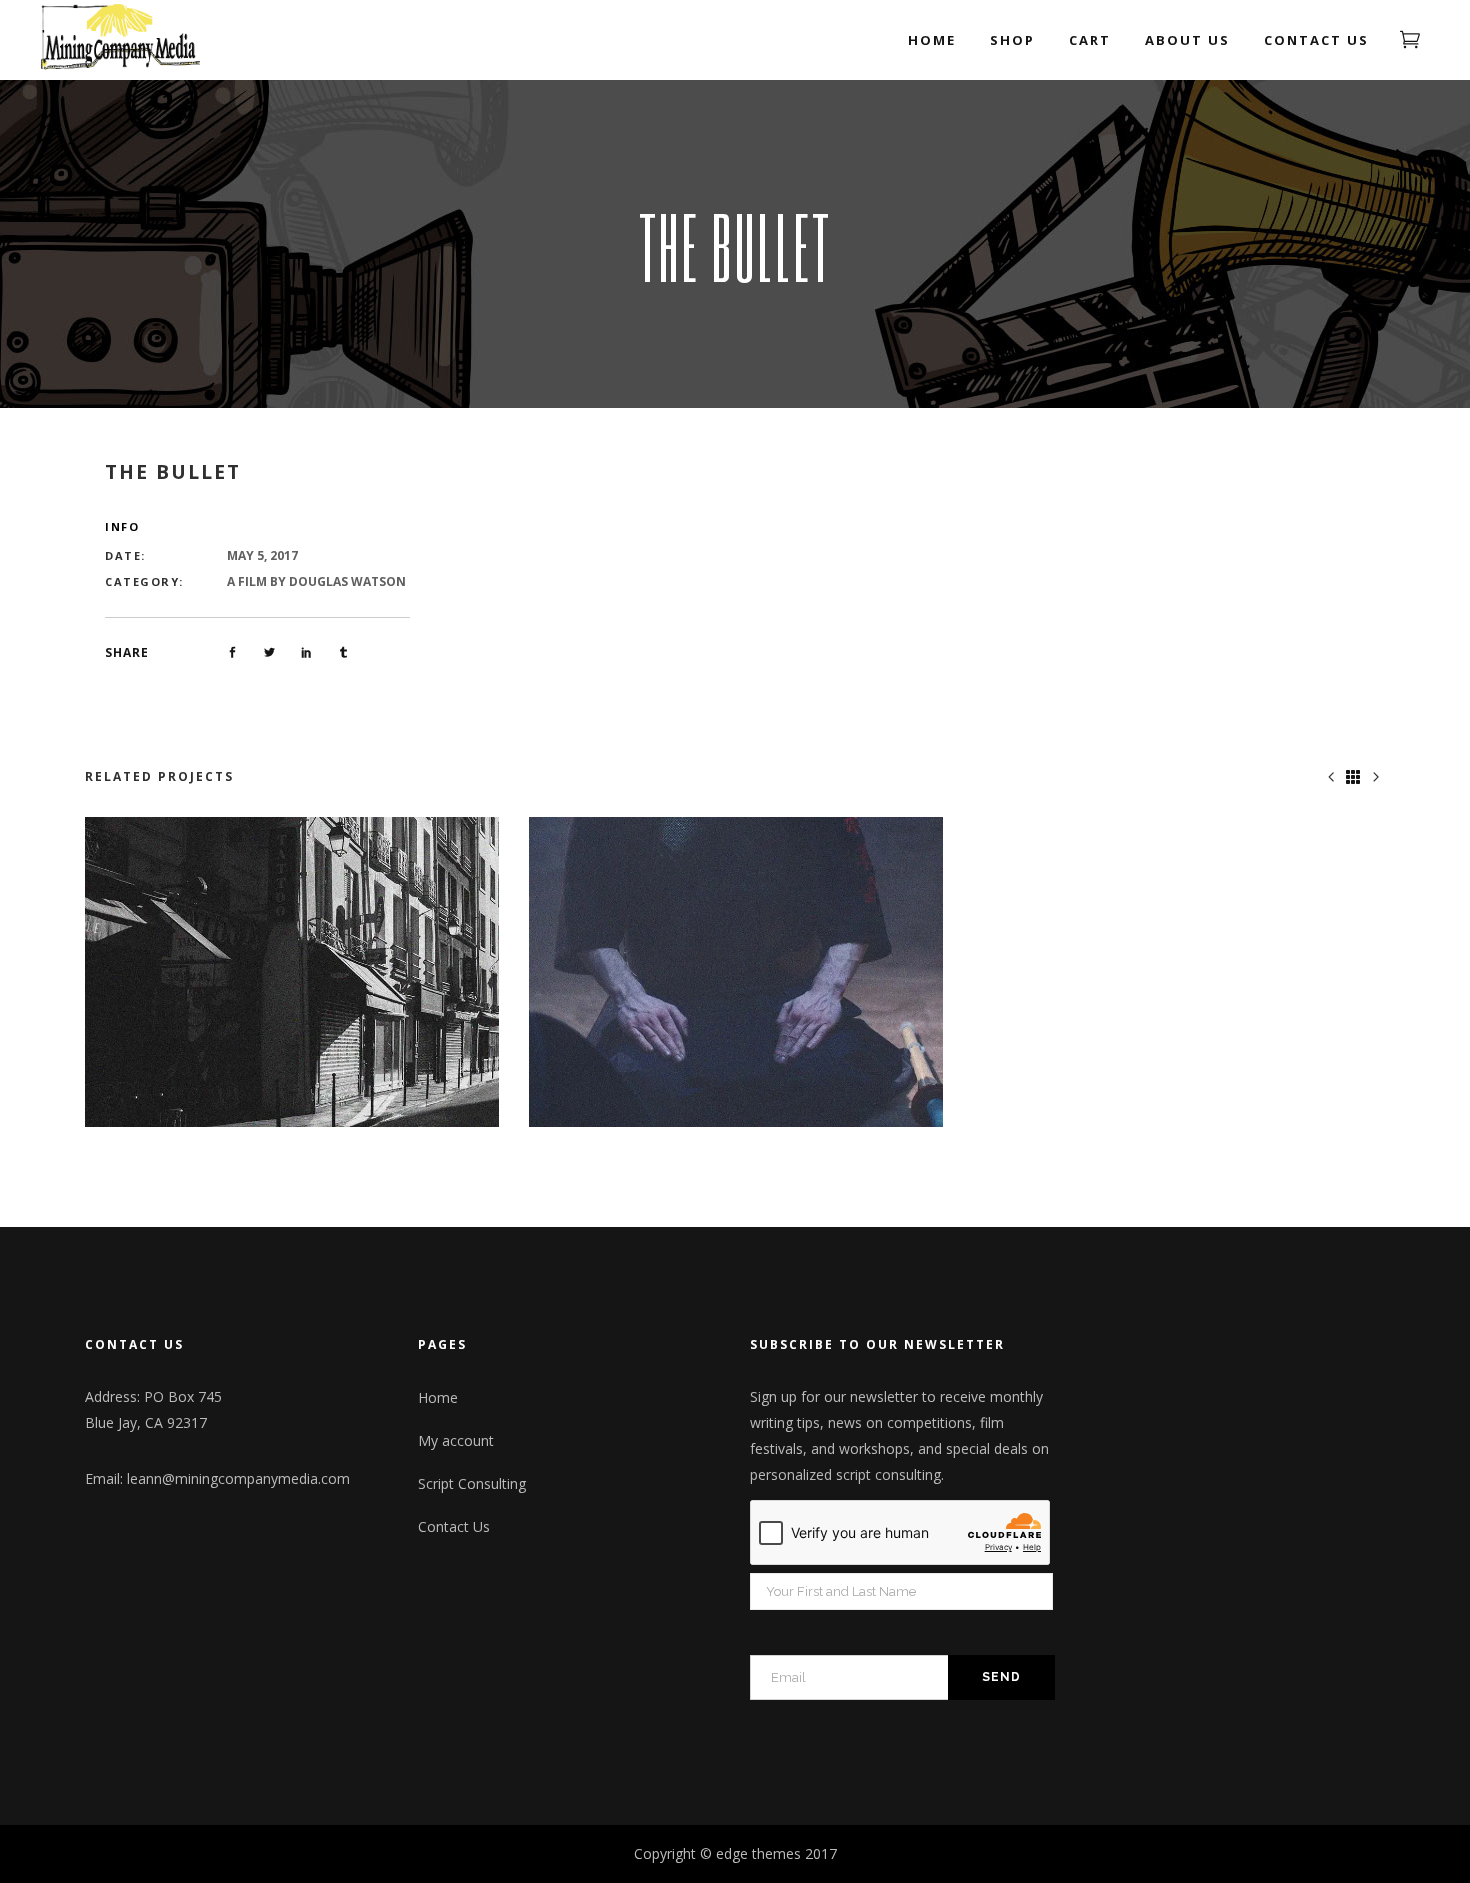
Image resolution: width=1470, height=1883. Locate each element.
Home (438, 1397)
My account (456, 1440)
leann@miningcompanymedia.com (238, 1478)
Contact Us (454, 1526)
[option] (292, 972)
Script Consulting (472, 1483)
